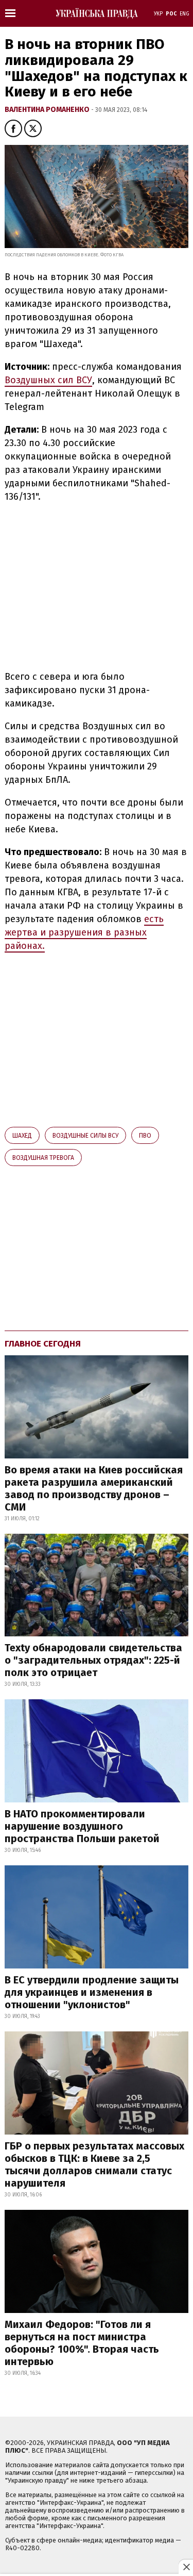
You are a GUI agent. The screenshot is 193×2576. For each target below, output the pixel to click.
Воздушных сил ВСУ (48, 380)
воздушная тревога (43, 1158)
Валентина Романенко (48, 110)
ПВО (145, 1136)
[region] (91, 585)
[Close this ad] (186, 2567)
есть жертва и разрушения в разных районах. (84, 932)
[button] (13, 128)
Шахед (22, 1136)
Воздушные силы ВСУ (85, 1136)
